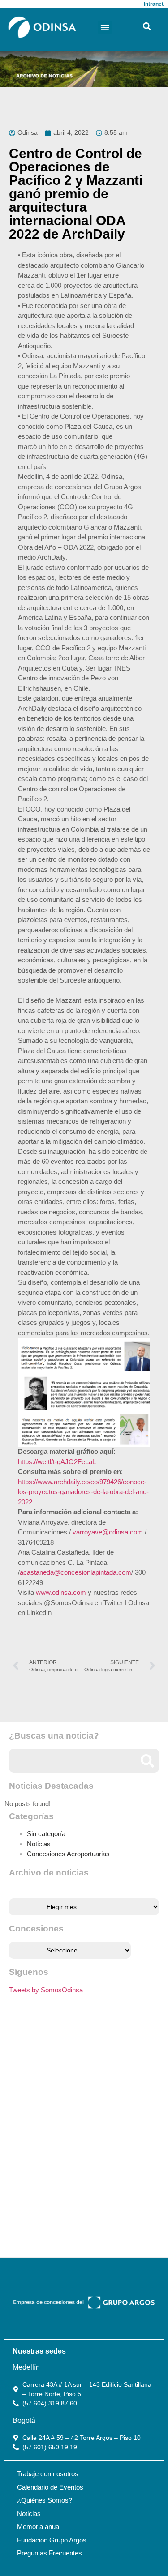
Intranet (154, 4)
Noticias (39, 1844)
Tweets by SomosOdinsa (46, 1990)
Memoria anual (39, 2527)
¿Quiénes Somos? (45, 2500)
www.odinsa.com (61, 1592)
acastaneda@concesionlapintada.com (75, 1572)
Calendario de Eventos (50, 2487)
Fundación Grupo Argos (52, 2540)
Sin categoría (46, 1834)
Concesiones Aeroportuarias (68, 1854)
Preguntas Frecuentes (50, 2553)
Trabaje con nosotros (48, 2474)
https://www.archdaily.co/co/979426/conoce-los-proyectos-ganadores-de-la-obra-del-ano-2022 (83, 1492)
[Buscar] (147, 1761)
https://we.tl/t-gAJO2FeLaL (57, 1462)
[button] (105, 27)
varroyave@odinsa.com (108, 1532)
